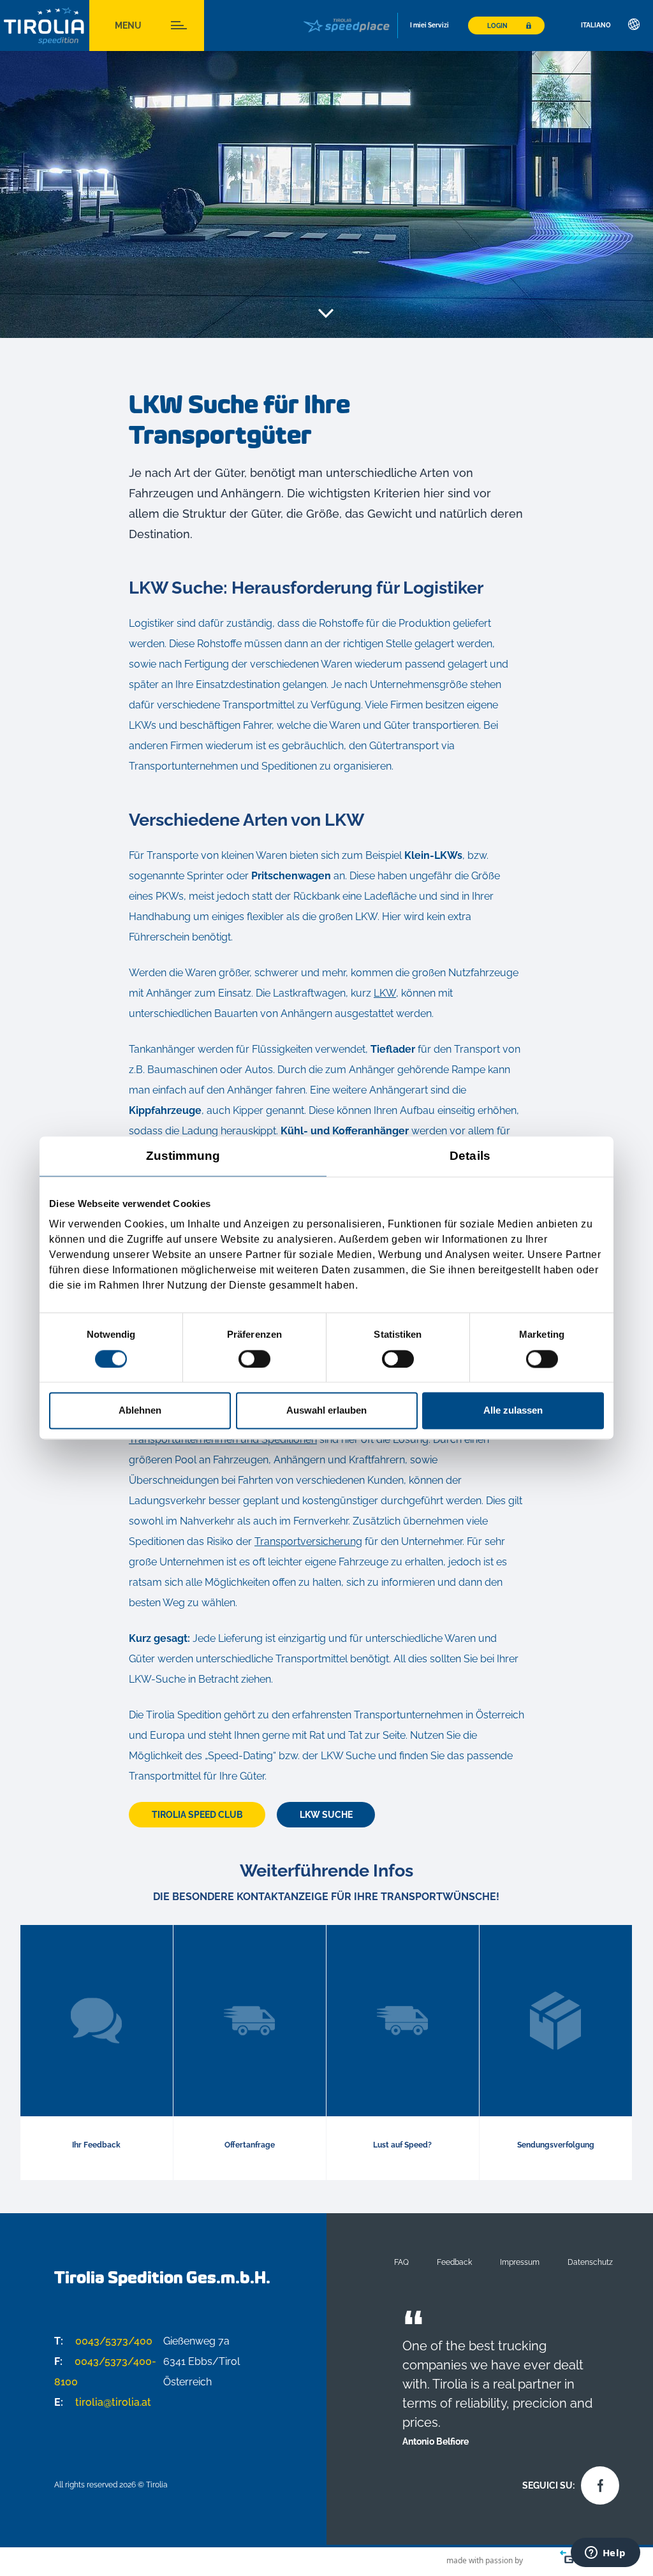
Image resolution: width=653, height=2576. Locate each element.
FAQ (401, 2262)
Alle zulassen (513, 1411)
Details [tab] (470, 1156)
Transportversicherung (308, 1541)
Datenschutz (590, 2262)
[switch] (254, 1359)
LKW (385, 993)
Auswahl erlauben (326, 1411)
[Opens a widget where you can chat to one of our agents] (605, 2554)
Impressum (520, 2262)
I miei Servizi (429, 25)
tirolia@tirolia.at (103, 2402)
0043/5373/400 (103, 2341)
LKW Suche (326, 1815)
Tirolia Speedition (45, 26)
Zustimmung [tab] (183, 1156)
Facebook (597, 2482)
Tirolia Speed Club (197, 1815)
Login (497, 26)
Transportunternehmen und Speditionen (223, 1439)
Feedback (454, 2262)
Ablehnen (140, 1411)
